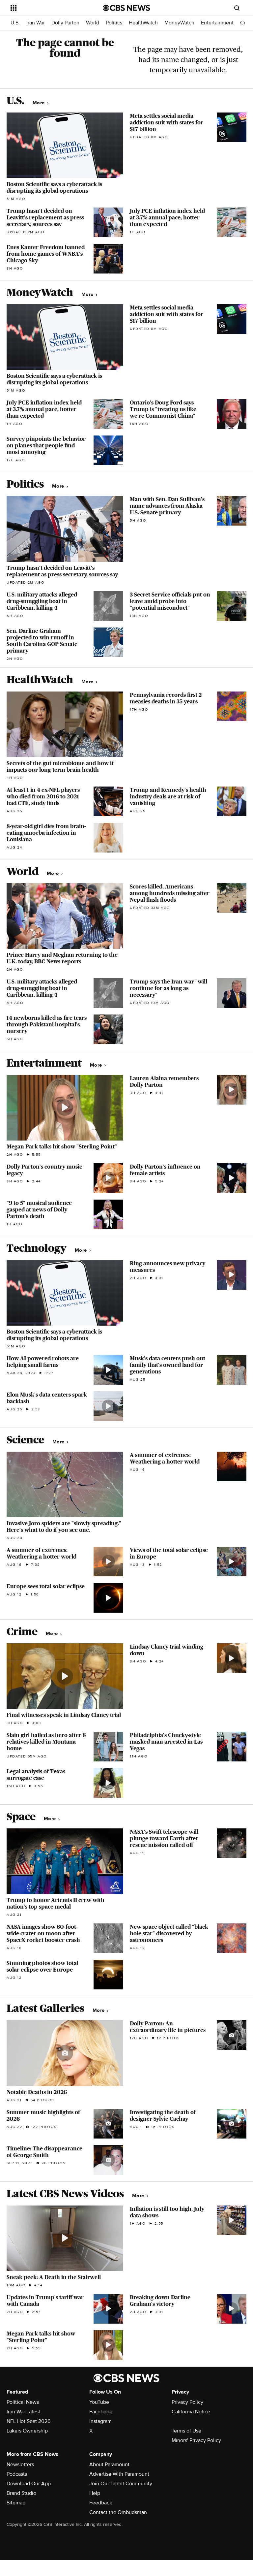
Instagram (100, 2421)
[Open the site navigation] (49, 8)
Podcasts (17, 2474)
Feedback (101, 2503)
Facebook (101, 2412)
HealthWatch (143, 23)
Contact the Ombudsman (118, 2512)
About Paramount (109, 2464)
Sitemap (16, 2503)
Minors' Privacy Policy (196, 2440)
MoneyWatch (179, 23)
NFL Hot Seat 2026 (28, 2421)
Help (95, 2493)
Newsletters (20, 2464)
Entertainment (217, 23)
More (39, 103)
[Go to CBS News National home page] (126, 8)
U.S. (15, 23)
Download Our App (29, 2484)
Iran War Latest (23, 2412)
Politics (114, 23)
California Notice (191, 2412)
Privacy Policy (187, 2402)
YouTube (99, 2402)
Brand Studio (21, 2493)
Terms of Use (186, 2431)
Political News (23, 2402)
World (93, 23)
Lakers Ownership (27, 2431)
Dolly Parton (65, 23)
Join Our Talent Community (121, 2484)
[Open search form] (237, 8)
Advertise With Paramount (119, 2474)
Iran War (36, 23)
